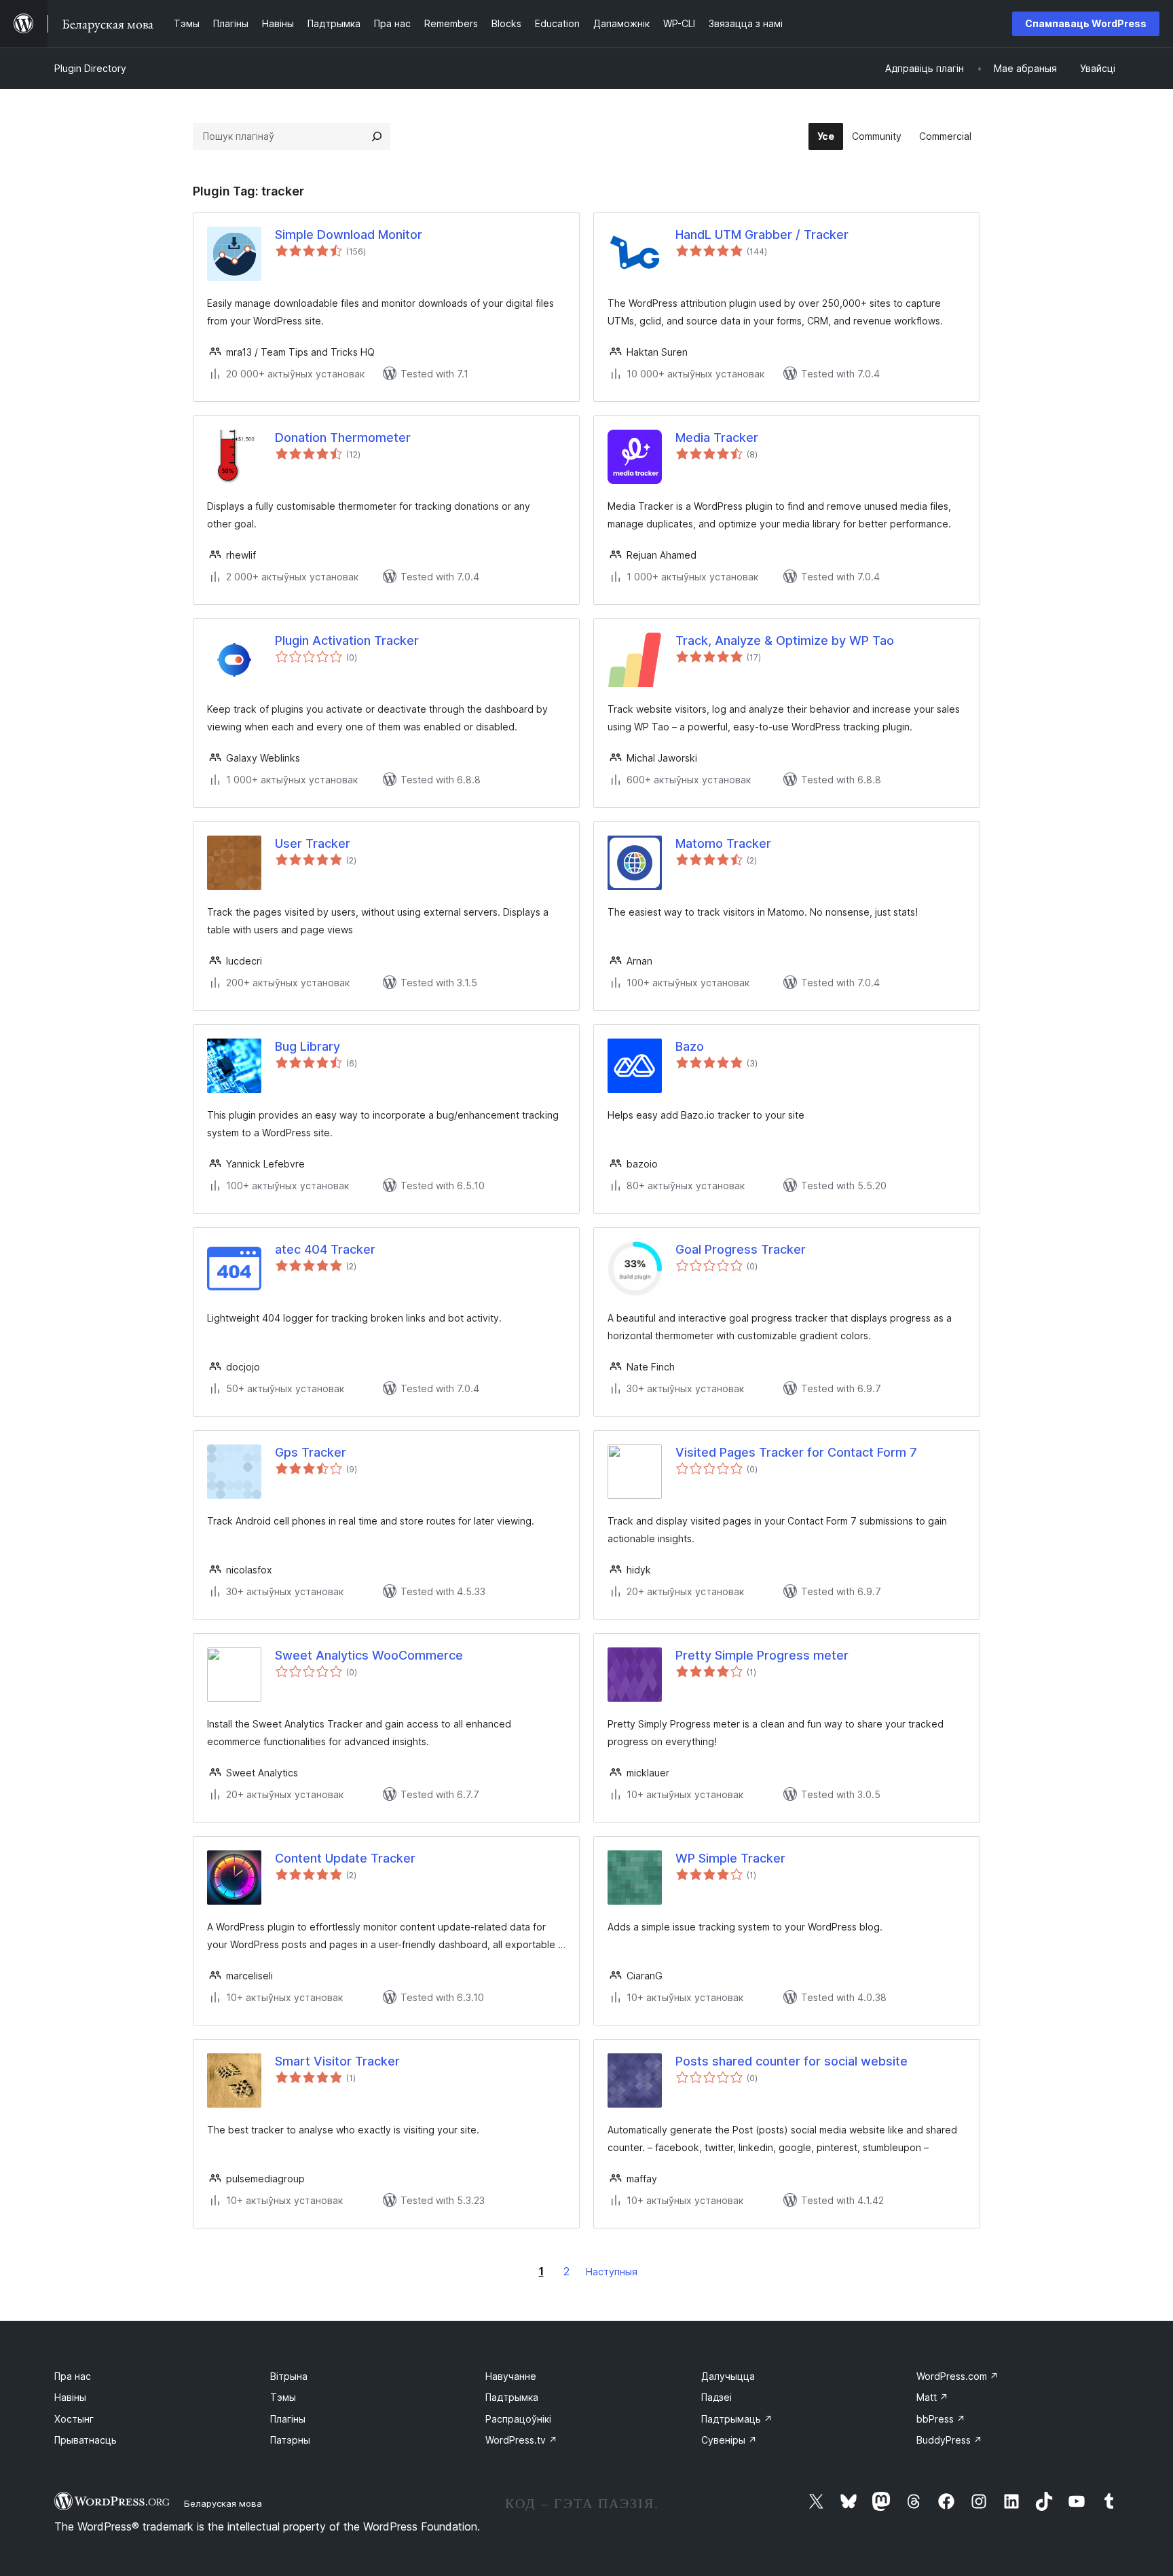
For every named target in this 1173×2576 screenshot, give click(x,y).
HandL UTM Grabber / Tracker (762, 235)
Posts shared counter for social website (792, 2061)
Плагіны (288, 2419)
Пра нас (73, 2376)
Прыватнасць (86, 2440)
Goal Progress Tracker (741, 1249)
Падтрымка (512, 2397)
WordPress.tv (521, 2440)
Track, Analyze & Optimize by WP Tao (785, 640)
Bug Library (308, 1046)
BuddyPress (949, 2440)
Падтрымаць (737, 2419)
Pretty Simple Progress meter (762, 1655)
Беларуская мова (223, 2503)
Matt (932, 2397)
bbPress (941, 2419)
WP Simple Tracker (730, 1858)
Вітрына (289, 2376)
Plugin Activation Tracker (347, 640)
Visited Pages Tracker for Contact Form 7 (796, 1452)
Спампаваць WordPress (1086, 23)
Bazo (690, 1046)
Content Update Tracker (345, 1858)
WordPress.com (957, 2376)
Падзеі (716, 2397)
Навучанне (511, 2376)
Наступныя (612, 2272)
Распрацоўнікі (518, 2419)
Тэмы (283, 2397)
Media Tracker (717, 437)
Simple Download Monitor (349, 235)
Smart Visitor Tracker (337, 2061)
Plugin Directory (90, 68)
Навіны (70, 2397)
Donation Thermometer (343, 437)
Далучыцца (728, 2376)
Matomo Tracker (723, 843)
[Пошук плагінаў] (377, 136)
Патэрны (290, 2440)
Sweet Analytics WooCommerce (369, 1655)
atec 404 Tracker (325, 1249)
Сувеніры (729, 2440)
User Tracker (313, 843)
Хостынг (74, 2419)
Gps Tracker (311, 1452)
